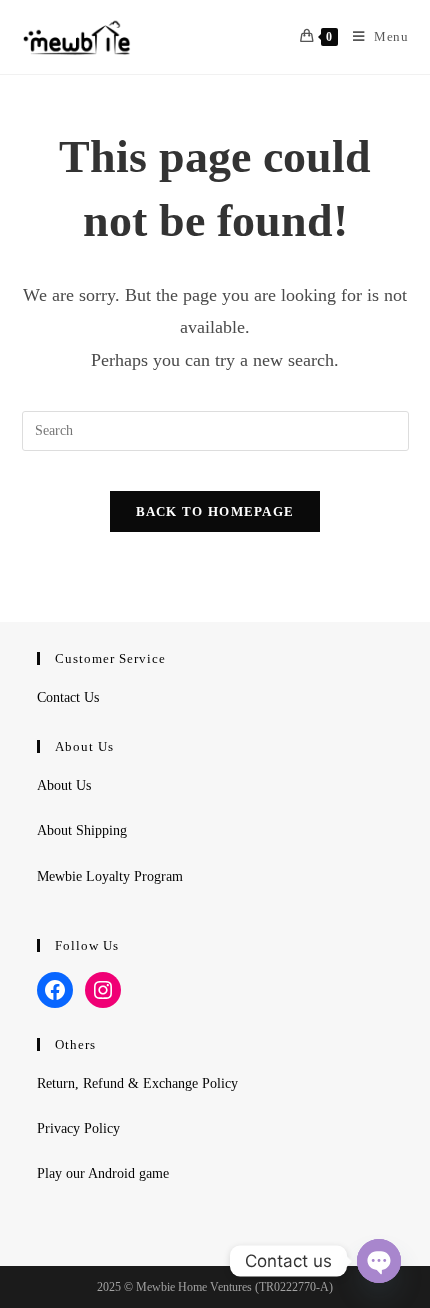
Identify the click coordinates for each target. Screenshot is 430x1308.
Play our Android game (103, 1173)
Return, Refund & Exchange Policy (137, 1083)
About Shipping (82, 830)
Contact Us (68, 697)
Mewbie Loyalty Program (110, 876)
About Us (64, 785)
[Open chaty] (379, 1261)
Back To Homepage (215, 511)
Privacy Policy (78, 1128)
